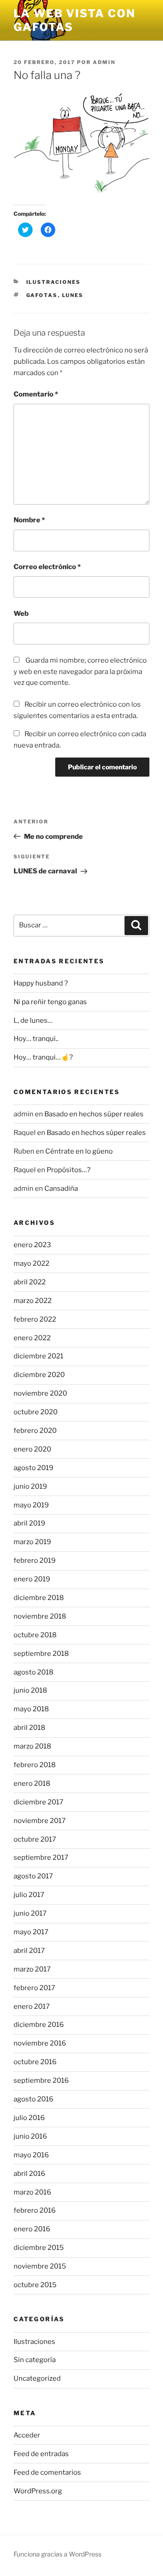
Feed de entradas (41, 2454)
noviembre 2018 (40, 1616)
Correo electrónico (47, 567)
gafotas (42, 295)
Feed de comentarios (47, 2472)
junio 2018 (30, 1690)
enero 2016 (32, 2229)
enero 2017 (32, 2006)
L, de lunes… (33, 1020)
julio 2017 (29, 1895)
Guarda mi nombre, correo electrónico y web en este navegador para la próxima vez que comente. (80, 672)
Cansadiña (61, 1189)
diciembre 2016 (39, 2025)
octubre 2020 (36, 1412)
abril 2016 (29, 2174)
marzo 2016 (32, 2192)
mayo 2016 (31, 2155)
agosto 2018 (34, 1672)
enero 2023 (32, 1245)
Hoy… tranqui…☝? (43, 1057)
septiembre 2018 (41, 1654)
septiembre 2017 (41, 1858)
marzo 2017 (32, 1969)
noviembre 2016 (40, 2043)
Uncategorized (37, 2378)
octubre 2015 (35, 2285)
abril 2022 (30, 1282)
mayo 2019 (31, 1505)
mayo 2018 (31, 1709)
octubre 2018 (35, 1635)
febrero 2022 (35, 1319)
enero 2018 (32, 1783)
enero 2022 (32, 1338)
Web (21, 614)
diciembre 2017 (38, 1802)
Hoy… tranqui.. (36, 1039)
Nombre (29, 520)
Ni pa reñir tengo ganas (50, 1002)
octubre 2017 (35, 1839)
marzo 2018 (32, 1746)
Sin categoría (35, 2360)
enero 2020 (32, 1449)
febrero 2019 (35, 1560)
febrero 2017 (34, 1988)
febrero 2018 (35, 1765)
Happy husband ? (41, 983)
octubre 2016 (35, 2062)
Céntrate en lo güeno (79, 1151)
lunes (73, 295)
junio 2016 (30, 2136)
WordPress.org (38, 2491)
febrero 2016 (35, 2210)
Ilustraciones (54, 282)
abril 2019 (29, 1523)
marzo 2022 (33, 1301)
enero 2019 (32, 1579)
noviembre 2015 (40, 2266)
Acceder (27, 2435)
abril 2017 (29, 1951)
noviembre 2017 (40, 1821)
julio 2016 (29, 2118)
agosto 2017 (33, 1876)
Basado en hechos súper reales (94, 1114)
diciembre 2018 (39, 1598)
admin (104, 62)
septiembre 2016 (41, 2081)
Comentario (36, 394)
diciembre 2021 (38, 1356)
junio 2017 (30, 1913)
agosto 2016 (34, 2099)
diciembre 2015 (39, 2248)
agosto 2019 (34, 1468)
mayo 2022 (31, 1263)
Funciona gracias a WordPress (58, 2554)
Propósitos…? (69, 1170)
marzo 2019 (32, 1542)
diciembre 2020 (39, 1375)
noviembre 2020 (40, 1393)
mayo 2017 (31, 1932)
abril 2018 (29, 1728)
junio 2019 (30, 1486)
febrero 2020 (35, 1431)
